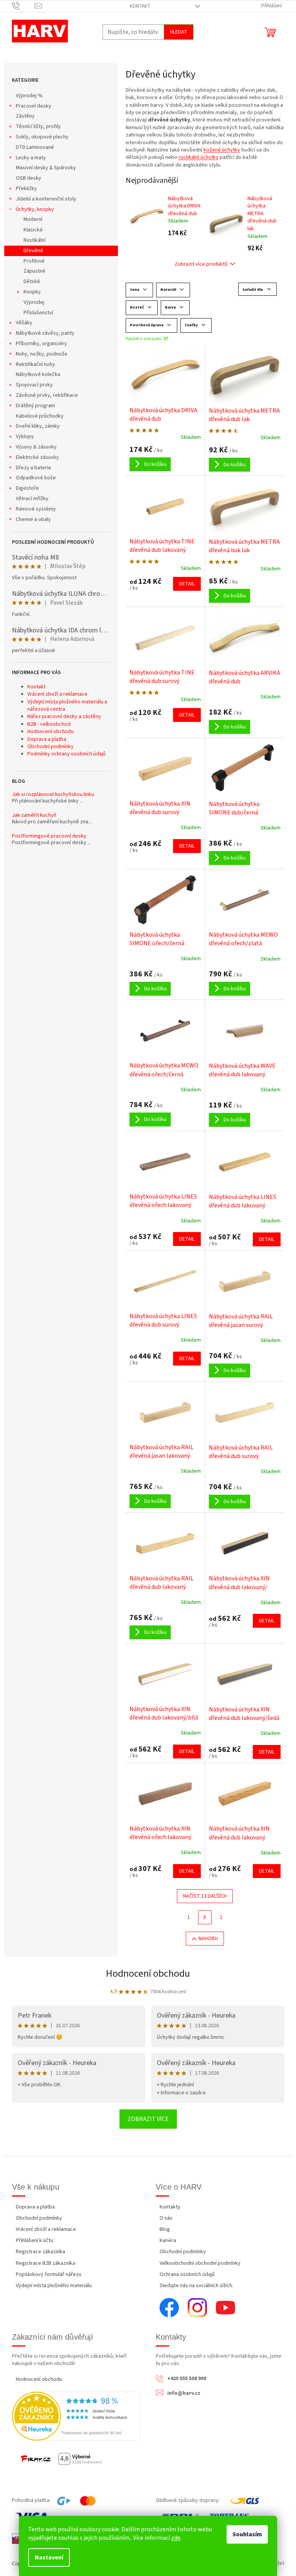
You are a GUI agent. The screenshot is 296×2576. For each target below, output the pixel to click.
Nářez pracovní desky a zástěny (64, 716)
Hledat (179, 32)
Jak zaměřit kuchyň (34, 815)
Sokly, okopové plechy (42, 137)
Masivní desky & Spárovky (46, 168)
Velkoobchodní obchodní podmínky (200, 2263)
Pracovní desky (34, 106)
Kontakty (170, 2207)
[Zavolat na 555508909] (23, 6)
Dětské (32, 282)
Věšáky (24, 323)
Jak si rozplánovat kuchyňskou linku (53, 795)
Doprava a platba (47, 739)
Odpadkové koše (36, 478)
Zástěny (25, 116)
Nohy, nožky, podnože (42, 354)
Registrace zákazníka (40, 2252)
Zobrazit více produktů (201, 264)
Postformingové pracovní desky (49, 836)
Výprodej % (29, 96)
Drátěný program (35, 406)
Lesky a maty (31, 158)
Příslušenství (38, 313)
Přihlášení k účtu (34, 2241)
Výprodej (34, 302)
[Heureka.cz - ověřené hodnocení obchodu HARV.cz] (76, 2416)
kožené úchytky (222, 150)
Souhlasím (247, 2534)
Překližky (26, 189)
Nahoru (208, 1939)
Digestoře (27, 488)
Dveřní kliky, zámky (38, 426)
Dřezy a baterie (34, 468)
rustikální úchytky (198, 157)
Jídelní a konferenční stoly (46, 199)
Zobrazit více (148, 2119)
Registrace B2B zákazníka (45, 2263)
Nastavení (49, 2557)
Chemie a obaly (33, 519)
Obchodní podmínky (50, 747)
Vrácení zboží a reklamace (57, 694)
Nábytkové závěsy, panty (45, 333)
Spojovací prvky (34, 385)
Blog (165, 2229)
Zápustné (34, 271)
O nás (166, 2218)
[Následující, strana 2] (205, 1917)
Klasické (33, 230)
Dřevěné (33, 251)
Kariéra (168, 2241)
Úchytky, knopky (35, 209)
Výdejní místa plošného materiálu (54, 2286)
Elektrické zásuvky (37, 457)
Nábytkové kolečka (38, 374)
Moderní (33, 219)
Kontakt (140, 6)
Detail (187, 584)
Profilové (34, 261)
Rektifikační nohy (35, 364)
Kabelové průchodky (40, 416)
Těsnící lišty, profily (38, 126)
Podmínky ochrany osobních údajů (66, 754)
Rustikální (34, 240)
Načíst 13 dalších (205, 1896)
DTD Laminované (35, 147)
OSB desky (29, 178)
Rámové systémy (36, 509)
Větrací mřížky (32, 499)
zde (176, 2538)
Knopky (32, 292)
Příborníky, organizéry (41, 344)
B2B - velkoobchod (49, 724)
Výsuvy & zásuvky (36, 447)
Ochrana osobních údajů (187, 2274)
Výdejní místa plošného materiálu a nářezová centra (67, 706)
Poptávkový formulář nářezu (49, 2274)
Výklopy (25, 437)
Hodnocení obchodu (50, 732)
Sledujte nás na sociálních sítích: (196, 2286)
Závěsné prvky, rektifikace (47, 395)
